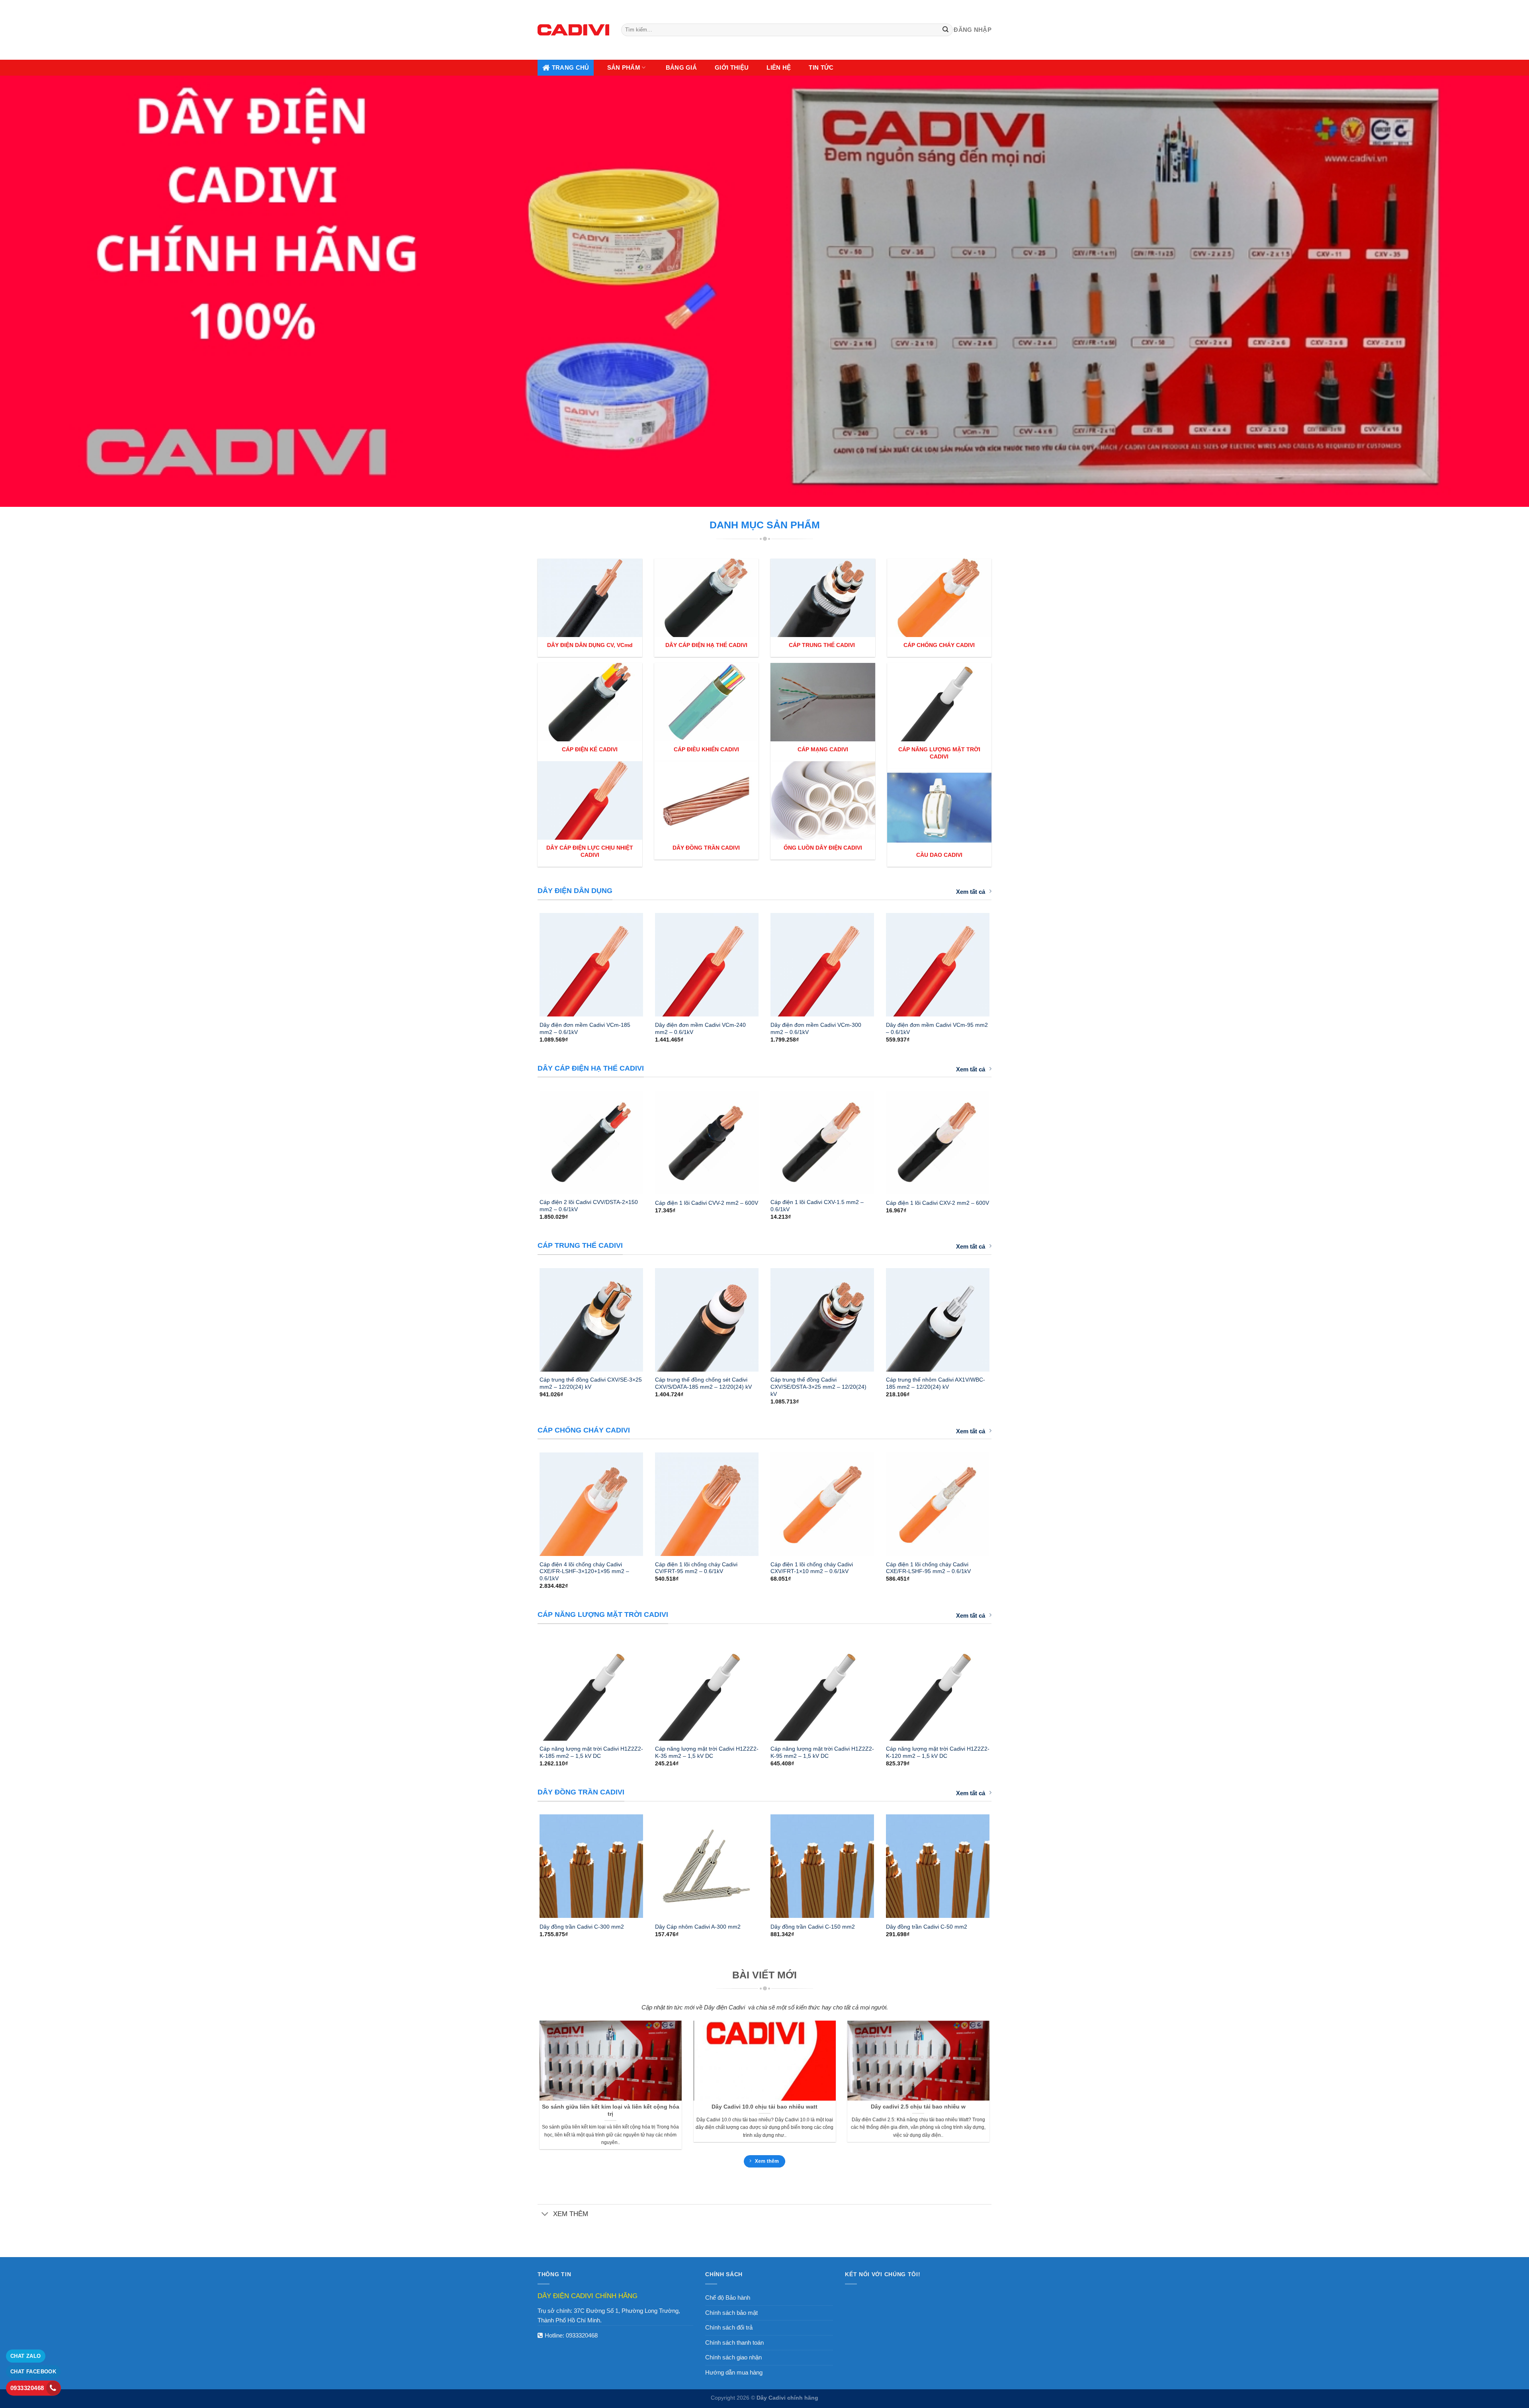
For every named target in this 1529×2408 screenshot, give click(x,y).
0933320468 (582, 2335)
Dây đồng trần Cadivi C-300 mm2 (582, 1927)
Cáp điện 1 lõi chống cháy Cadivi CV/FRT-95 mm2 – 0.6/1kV (696, 1568)
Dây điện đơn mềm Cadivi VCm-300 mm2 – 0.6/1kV (816, 1028)
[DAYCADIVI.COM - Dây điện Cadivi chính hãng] (573, 30)
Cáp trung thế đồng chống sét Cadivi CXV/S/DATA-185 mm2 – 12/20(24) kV (703, 1383)
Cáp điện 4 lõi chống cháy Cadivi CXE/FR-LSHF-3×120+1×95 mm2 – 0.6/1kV (584, 1571)
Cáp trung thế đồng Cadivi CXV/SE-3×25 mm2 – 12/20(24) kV (591, 1383)
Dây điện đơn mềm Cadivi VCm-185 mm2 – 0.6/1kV (585, 1028)
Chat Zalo (26, 2356)
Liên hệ (779, 67)
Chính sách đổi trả (729, 2327)
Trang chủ (571, 67)
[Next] (1000, 962)
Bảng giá (681, 67)
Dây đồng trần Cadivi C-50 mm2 (927, 1927)
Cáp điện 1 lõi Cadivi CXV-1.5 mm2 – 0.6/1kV (817, 1206)
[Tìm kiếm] (946, 30)
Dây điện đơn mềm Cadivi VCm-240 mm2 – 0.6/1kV (700, 1028)
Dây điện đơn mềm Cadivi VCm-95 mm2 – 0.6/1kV (937, 1028)
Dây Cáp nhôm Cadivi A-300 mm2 (698, 1927)
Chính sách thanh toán (734, 2343)
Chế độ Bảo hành (728, 2298)
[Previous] (529, 962)
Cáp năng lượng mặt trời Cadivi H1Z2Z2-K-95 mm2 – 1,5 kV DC (822, 1752)
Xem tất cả (971, 892)
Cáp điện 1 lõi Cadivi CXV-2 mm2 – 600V (938, 1203)
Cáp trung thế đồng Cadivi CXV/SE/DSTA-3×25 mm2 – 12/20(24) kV (818, 1387)
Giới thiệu (732, 67)
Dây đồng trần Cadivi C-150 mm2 (813, 1927)
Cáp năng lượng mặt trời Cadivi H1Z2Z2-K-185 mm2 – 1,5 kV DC (591, 1752)
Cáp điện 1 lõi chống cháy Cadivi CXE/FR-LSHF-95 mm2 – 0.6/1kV (928, 1568)
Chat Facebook (33, 2372)
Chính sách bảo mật (731, 2313)
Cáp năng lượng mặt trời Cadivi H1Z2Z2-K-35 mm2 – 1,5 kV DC (707, 1752)
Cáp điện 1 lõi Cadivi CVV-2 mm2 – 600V (707, 1203)
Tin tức (821, 67)
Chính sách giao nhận (733, 2357)
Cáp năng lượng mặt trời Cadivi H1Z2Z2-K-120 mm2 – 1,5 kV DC (938, 1752)
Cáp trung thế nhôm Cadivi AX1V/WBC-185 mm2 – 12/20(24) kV (936, 1383)
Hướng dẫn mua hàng (734, 2372)
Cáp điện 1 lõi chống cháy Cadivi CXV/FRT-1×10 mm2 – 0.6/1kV (812, 1568)
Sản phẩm (624, 67)
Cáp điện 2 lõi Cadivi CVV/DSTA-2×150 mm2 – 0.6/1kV (589, 1206)
